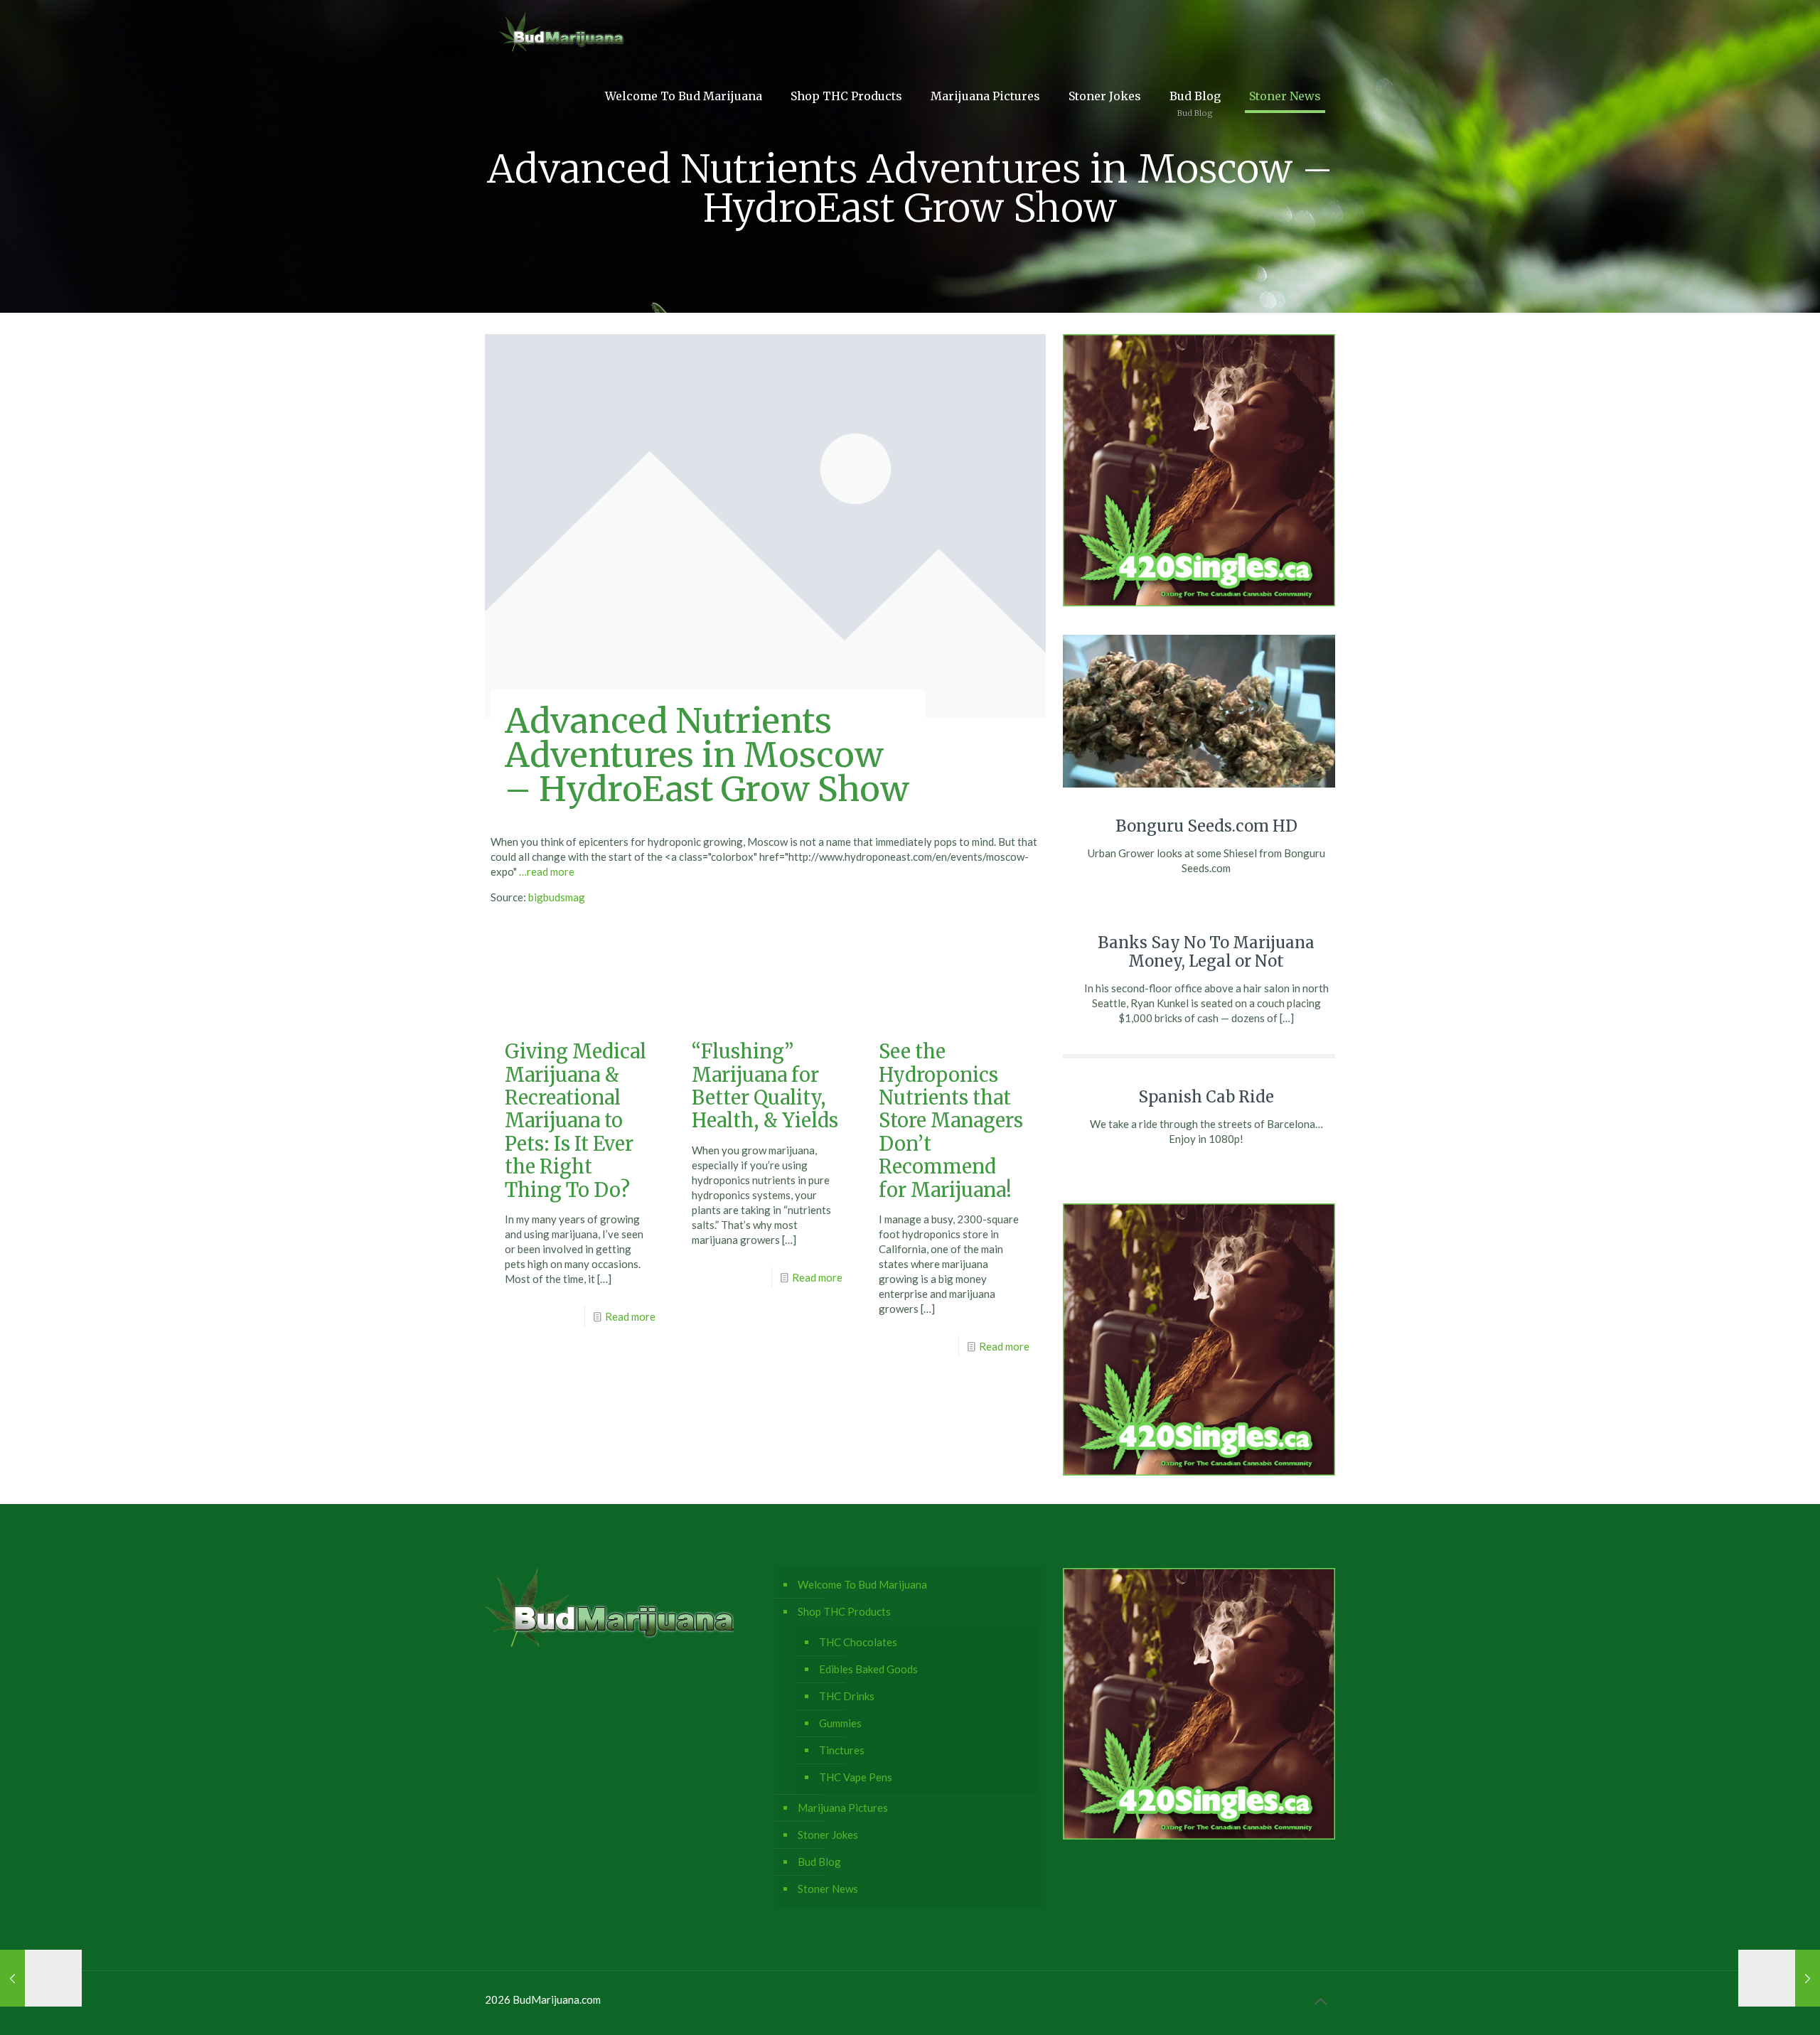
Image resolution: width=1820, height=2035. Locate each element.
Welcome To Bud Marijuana (862, 1584)
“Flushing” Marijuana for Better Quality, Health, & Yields (765, 1086)
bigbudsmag (557, 897)
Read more (630, 1316)
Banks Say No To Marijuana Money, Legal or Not (1206, 952)
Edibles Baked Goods (868, 1669)
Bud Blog (819, 1862)
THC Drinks (847, 1696)
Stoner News (828, 1889)
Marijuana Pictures (843, 1808)
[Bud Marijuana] (561, 32)
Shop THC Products (844, 1611)
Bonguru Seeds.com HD (1206, 826)
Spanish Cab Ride (1206, 1097)
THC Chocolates (858, 1642)
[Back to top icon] (1320, 2001)
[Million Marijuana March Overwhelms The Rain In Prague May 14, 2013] (41, 1978)
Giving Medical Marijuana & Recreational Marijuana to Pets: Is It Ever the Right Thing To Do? (576, 1120)
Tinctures (842, 1750)
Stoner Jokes (828, 1835)
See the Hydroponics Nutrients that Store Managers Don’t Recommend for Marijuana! (951, 1120)
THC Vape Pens (856, 1777)
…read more (547, 871)
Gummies (840, 1723)
